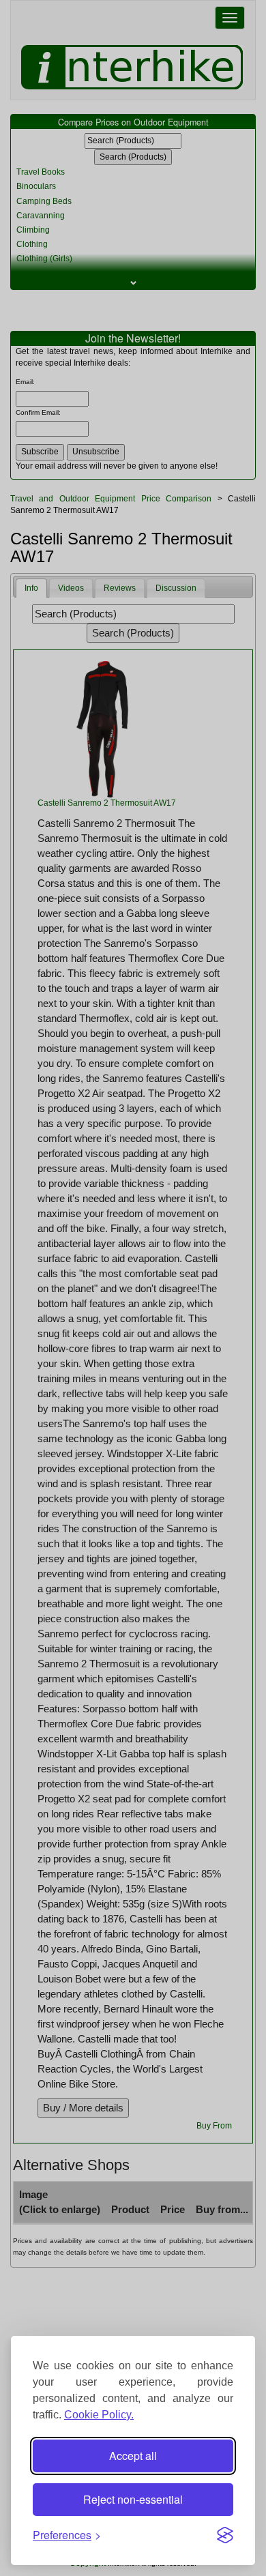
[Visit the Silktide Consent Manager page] (225, 2535)
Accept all (133, 2456)
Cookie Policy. (99, 2415)
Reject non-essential (133, 2499)
